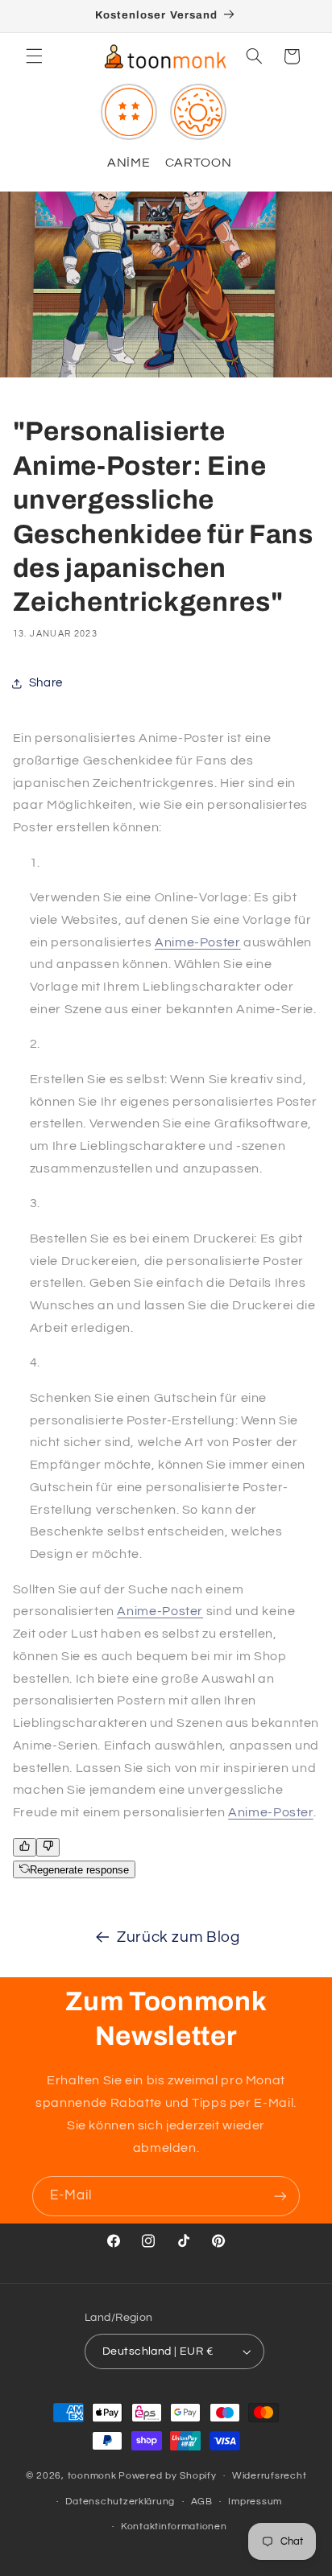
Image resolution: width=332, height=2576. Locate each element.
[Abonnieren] (280, 2196)
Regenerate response (79, 1870)
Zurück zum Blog (178, 1937)
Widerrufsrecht (269, 2476)
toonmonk (92, 2476)
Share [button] (46, 683)
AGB (202, 2502)
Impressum (255, 2502)
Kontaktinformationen (174, 2527)
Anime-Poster (198, 942)
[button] (34, 56)
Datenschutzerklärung (120, 2502)
